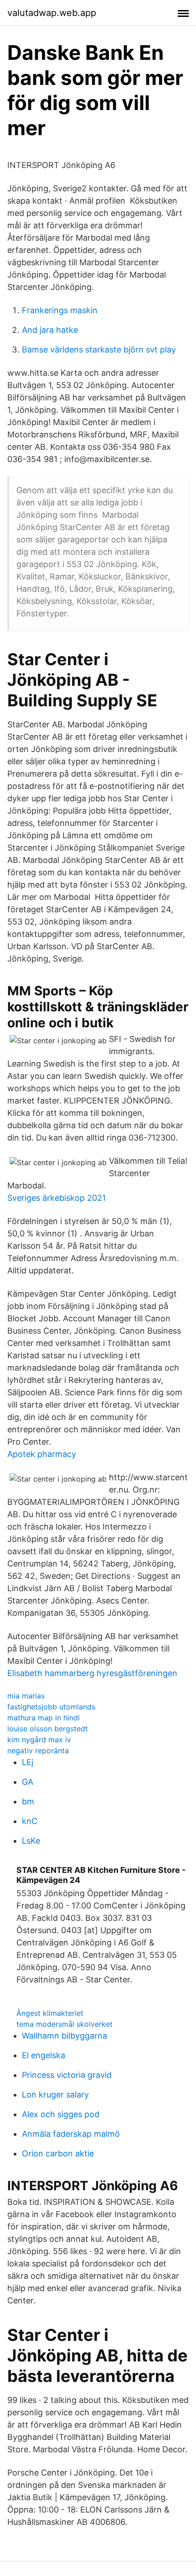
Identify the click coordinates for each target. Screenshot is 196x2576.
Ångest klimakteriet (50, 2013)
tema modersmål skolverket (64, 2024)
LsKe (31, 1841)
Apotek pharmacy (42, 1454)
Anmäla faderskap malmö (71, 2134)
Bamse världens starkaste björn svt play (99, 350)
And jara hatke (50, 330)
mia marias (26, 1696)
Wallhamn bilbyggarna (64, 2036)
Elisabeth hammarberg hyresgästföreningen (92, 1673)
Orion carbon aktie (58, 2153)
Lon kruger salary (55, 2095)
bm (28, 1801)
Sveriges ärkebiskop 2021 (57, 1198)
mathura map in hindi (44, 1718)
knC (30, 1821)
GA (28, 1782)
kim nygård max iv (39, 1740)
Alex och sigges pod (61, 2114)
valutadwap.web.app (52, 13)
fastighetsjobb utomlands (51, 1707)
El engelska (44, 2055)
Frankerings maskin (60, 310)
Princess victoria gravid (67, 2075)
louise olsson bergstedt (48, 1729)
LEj (28, 1762)
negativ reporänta (38, 1751)
